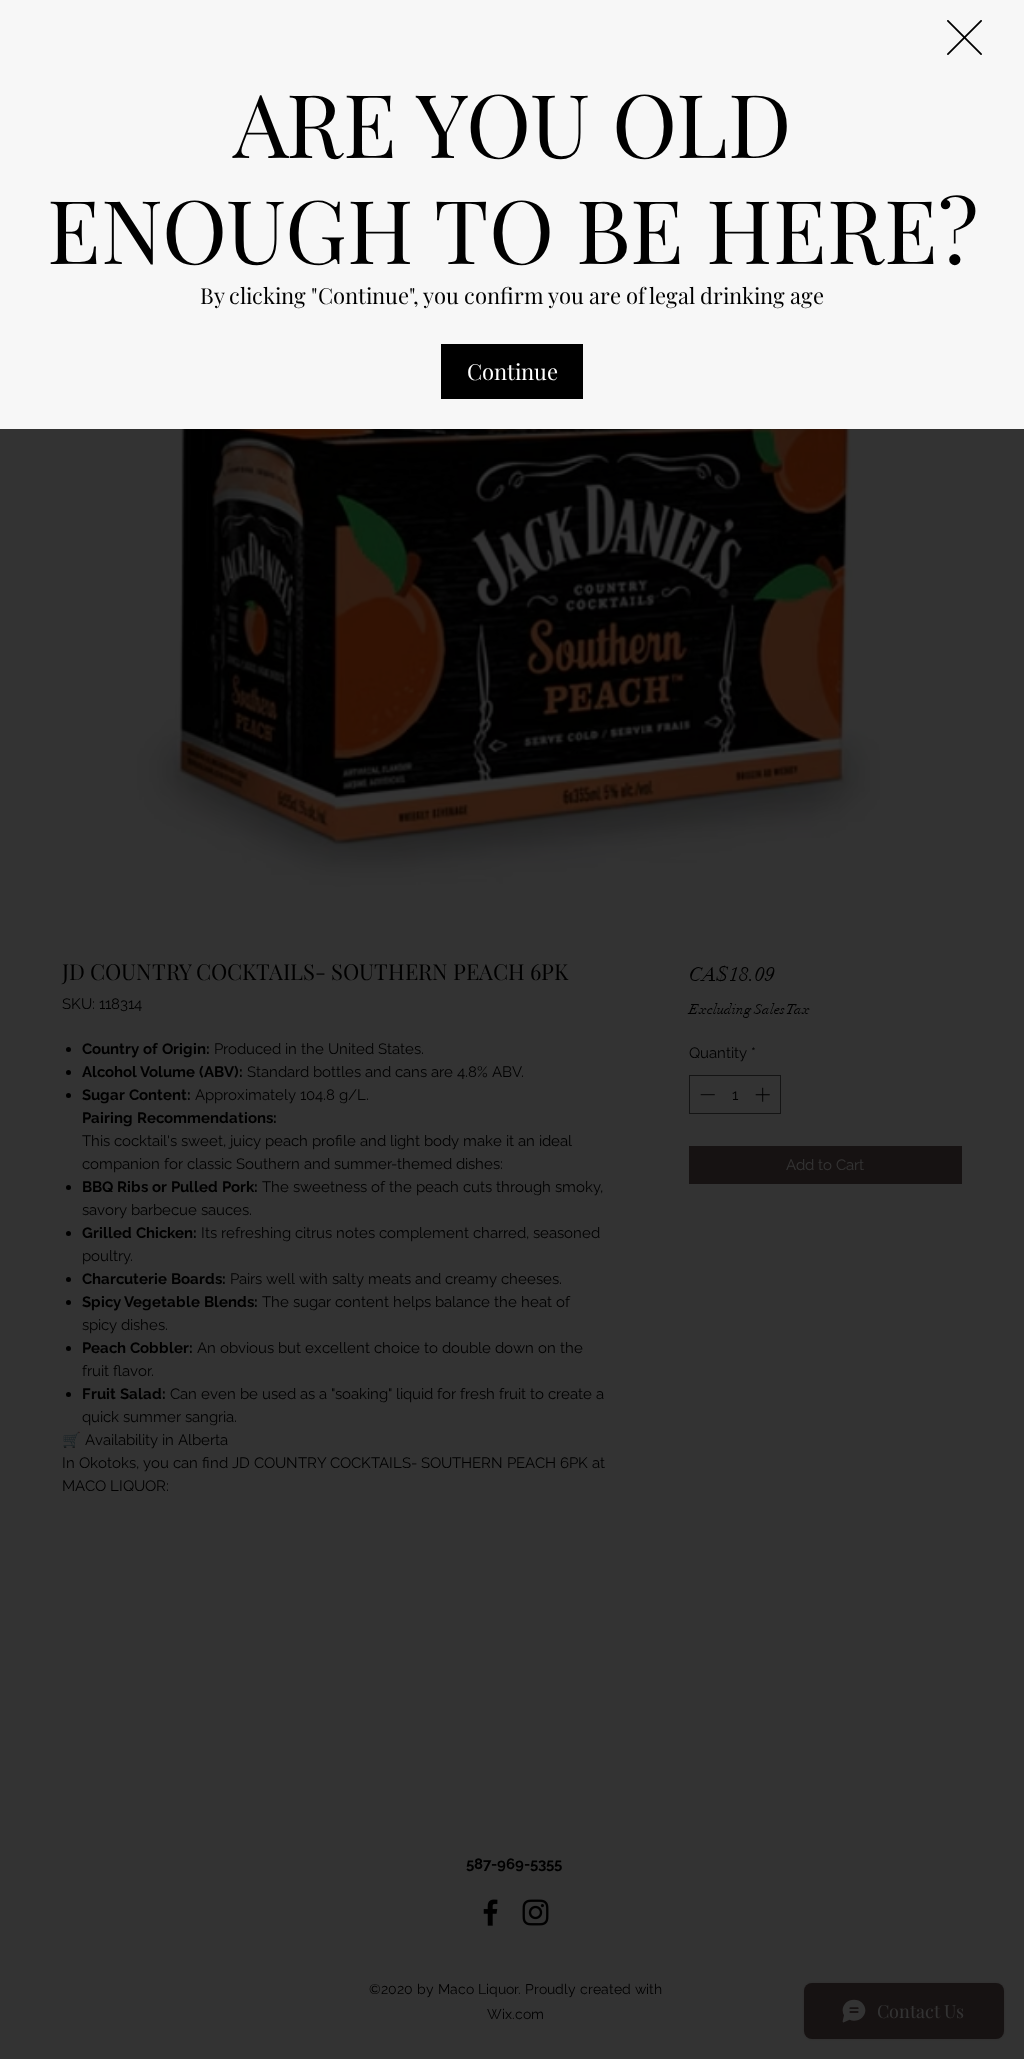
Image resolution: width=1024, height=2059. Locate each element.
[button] (964, 37)
